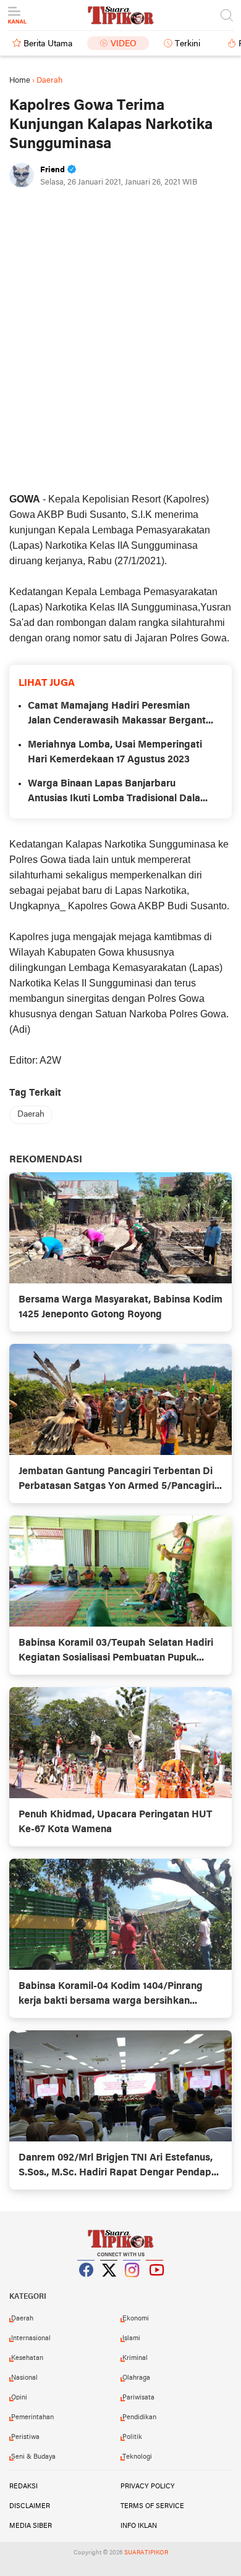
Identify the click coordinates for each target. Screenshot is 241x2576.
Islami (131, 2338)
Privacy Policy (148, 2486)
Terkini (188, 44)
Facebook (87, 2285)
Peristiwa (25, 2437)
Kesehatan (27, 2358)
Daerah (31, 1115)
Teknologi (137, 2457)
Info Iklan (139, 2526)
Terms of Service (152, 2506)
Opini (19, 2398)
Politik (132, 2437)
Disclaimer (30, 2506)
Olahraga (136, 2378)
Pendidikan (139, 2417)
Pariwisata (138, 2398)
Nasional (24, 2378)
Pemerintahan (32, 2417)
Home (20, 81)
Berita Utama (48, 44)
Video (124, 44)
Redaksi (23, 2486)
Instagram (132, 2285)
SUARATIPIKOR (146, 2553)
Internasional (31, 2338)
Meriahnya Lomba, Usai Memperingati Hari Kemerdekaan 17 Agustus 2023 (115, 752)
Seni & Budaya (33, 2457)
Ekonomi (136, 2319)
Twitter (109, 2285)
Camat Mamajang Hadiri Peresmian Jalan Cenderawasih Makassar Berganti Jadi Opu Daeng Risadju (118, 715)
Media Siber (31, 2526)
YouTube (155, 2285)
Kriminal (135, 2358)
